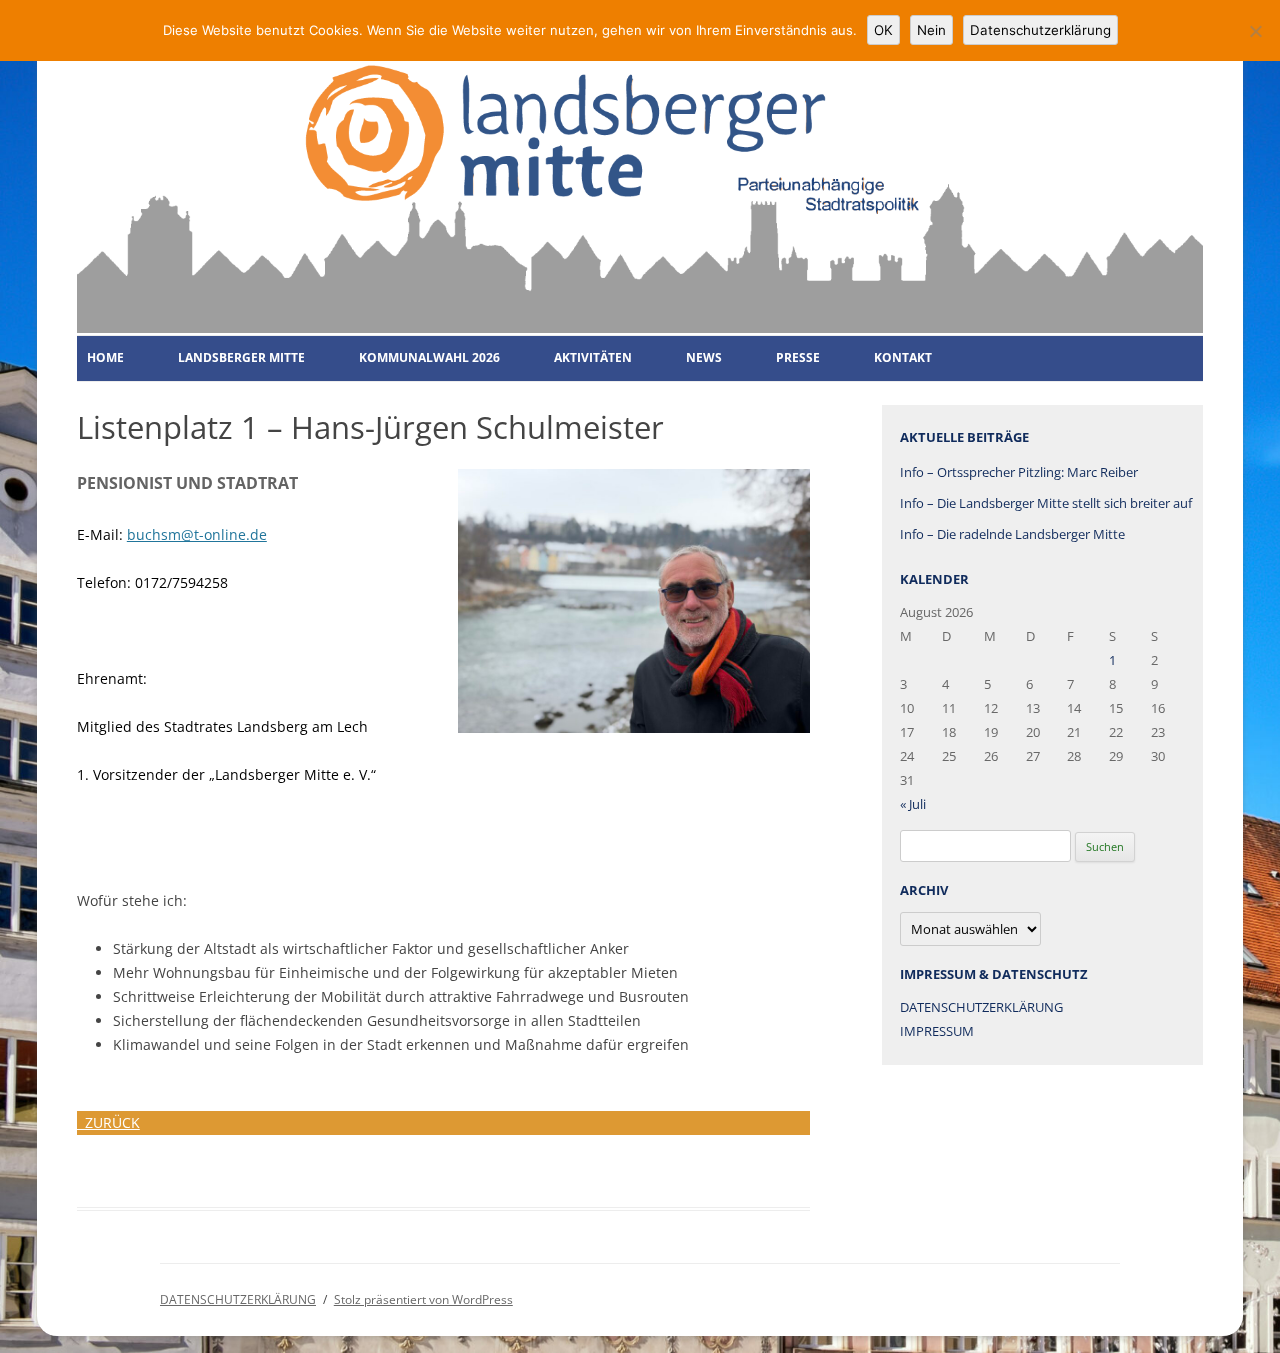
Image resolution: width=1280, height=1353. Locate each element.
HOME (105, 357)
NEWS (704, 357)
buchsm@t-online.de (197, 534)
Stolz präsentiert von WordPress (423, 1299)
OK (883, 30)
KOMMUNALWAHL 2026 (429, 357)
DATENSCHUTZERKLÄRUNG (981, 1007)
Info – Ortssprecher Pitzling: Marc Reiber (1019, 472)
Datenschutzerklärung (1040, 30)
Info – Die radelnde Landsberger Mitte (1012, 534)
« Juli (913, 804)
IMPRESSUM (937, 1031)
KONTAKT (903, 357)
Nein (931, 30)
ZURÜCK (108, 1122)
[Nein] (1255, 31)
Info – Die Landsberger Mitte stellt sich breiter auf (1046, 503)
